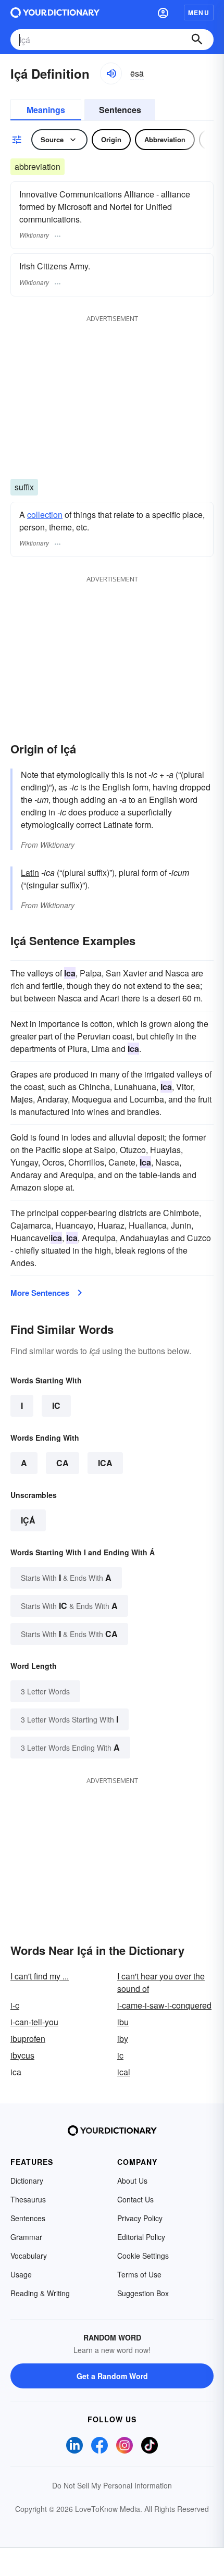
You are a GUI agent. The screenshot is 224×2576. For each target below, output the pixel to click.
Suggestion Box (143, 2293)
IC (56, 1405)
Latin (30, 872)
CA (63, 1463)
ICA (105, 1463)
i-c (15, 2005)
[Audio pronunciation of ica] (111, 73)
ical (124, 2072)
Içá (28, 1520)
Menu (199, 13)
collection (45, 515)
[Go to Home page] (55, 13)
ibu (123, 2022)
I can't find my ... (40, 1976)
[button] (163, 13)
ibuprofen (28, 2039)
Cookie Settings (143, 2256)
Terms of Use (139, 2274)
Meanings (46, 110)
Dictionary (27, 2181)
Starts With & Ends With (66, 1577)
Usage (21, 2274)
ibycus (22, 2055)
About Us (132, 2181)
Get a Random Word (112, 2376)
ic (120, 2055)
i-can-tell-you (34, 2022)
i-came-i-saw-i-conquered (164, 2005)
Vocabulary (29, 2256)
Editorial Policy (141, 2237)
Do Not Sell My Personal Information (112, 2485)
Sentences (120, 110)
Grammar (26, 2237)
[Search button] (197, 40)
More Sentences (40, 1293)
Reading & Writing (40, 2293)
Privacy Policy (140, 2218)
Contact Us (135, 2199)
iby (123, 2039)
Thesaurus (28, 2199)
